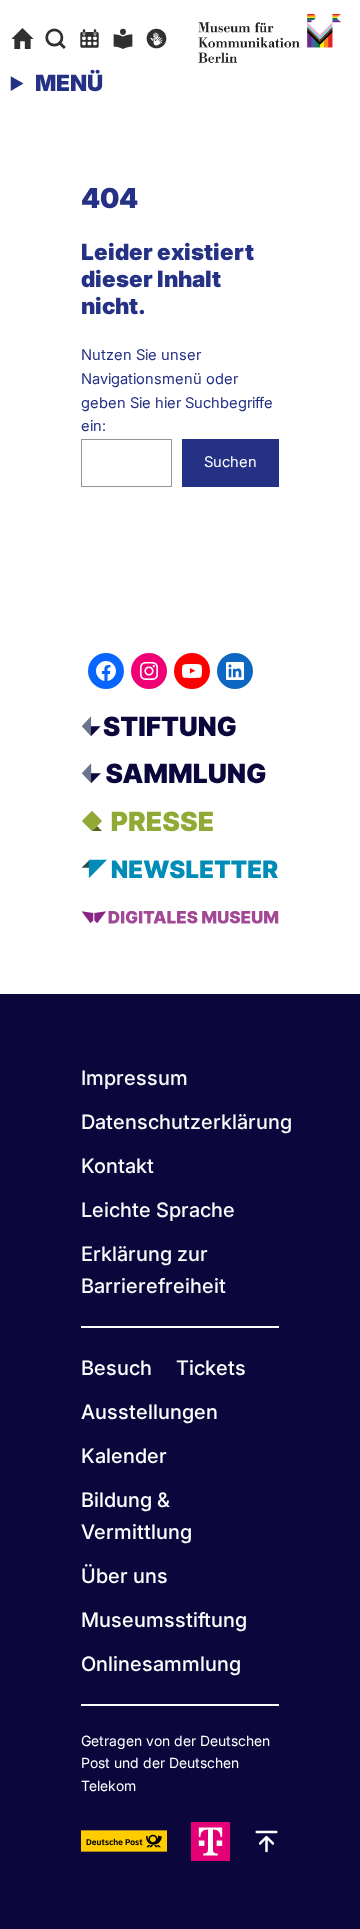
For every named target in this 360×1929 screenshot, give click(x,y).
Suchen (230, 462)
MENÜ (69, 82)
